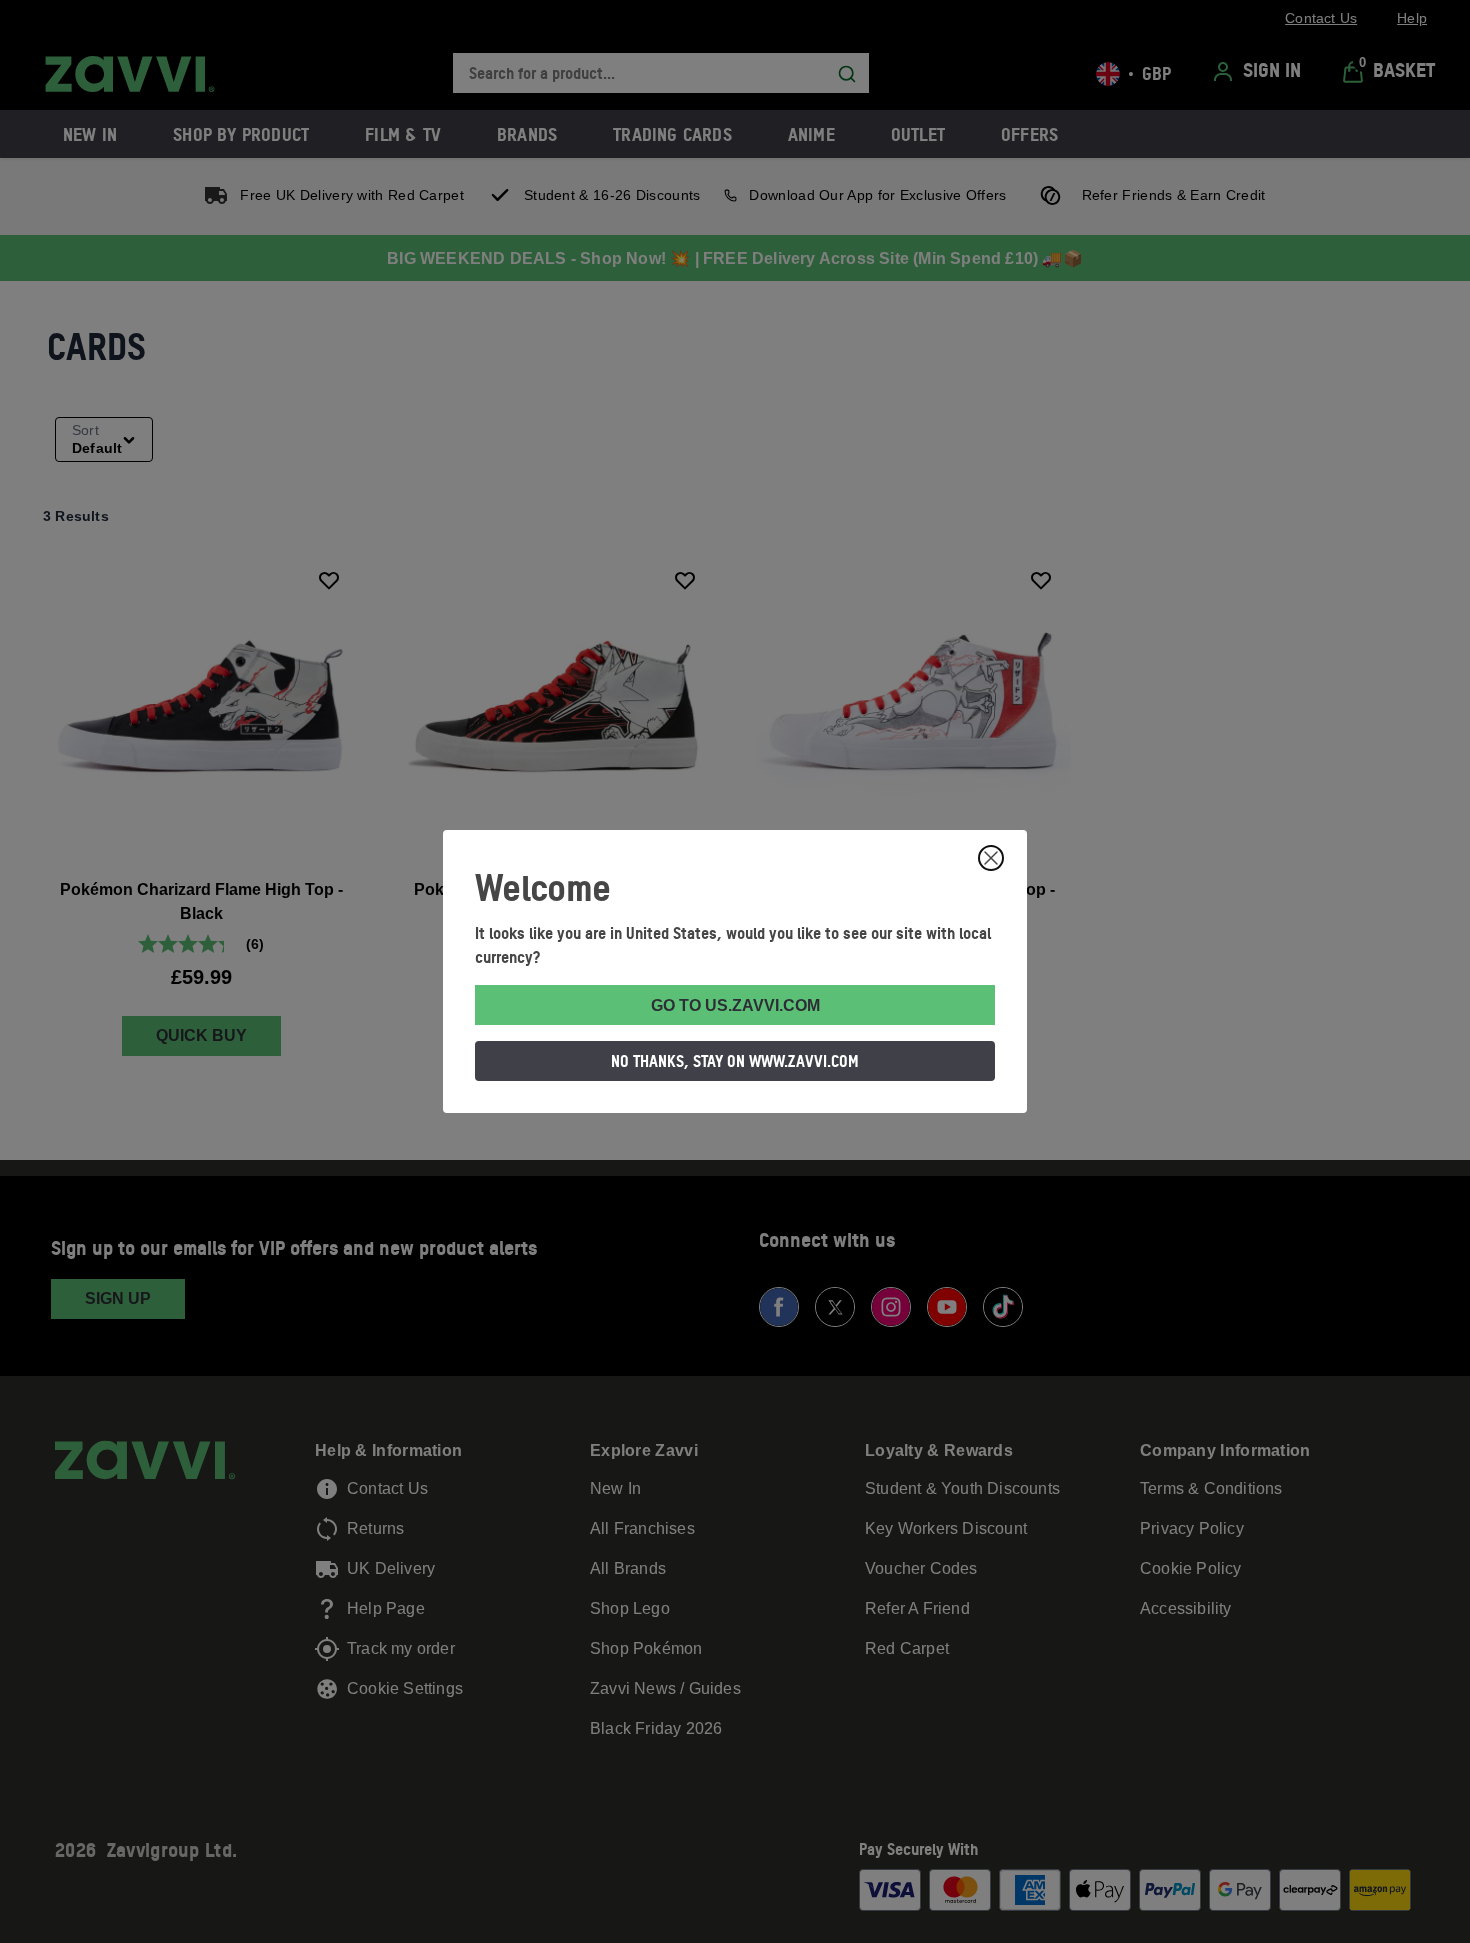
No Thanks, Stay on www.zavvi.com (735, 1061)
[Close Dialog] (991, 858)
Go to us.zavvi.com (735, 1005)
